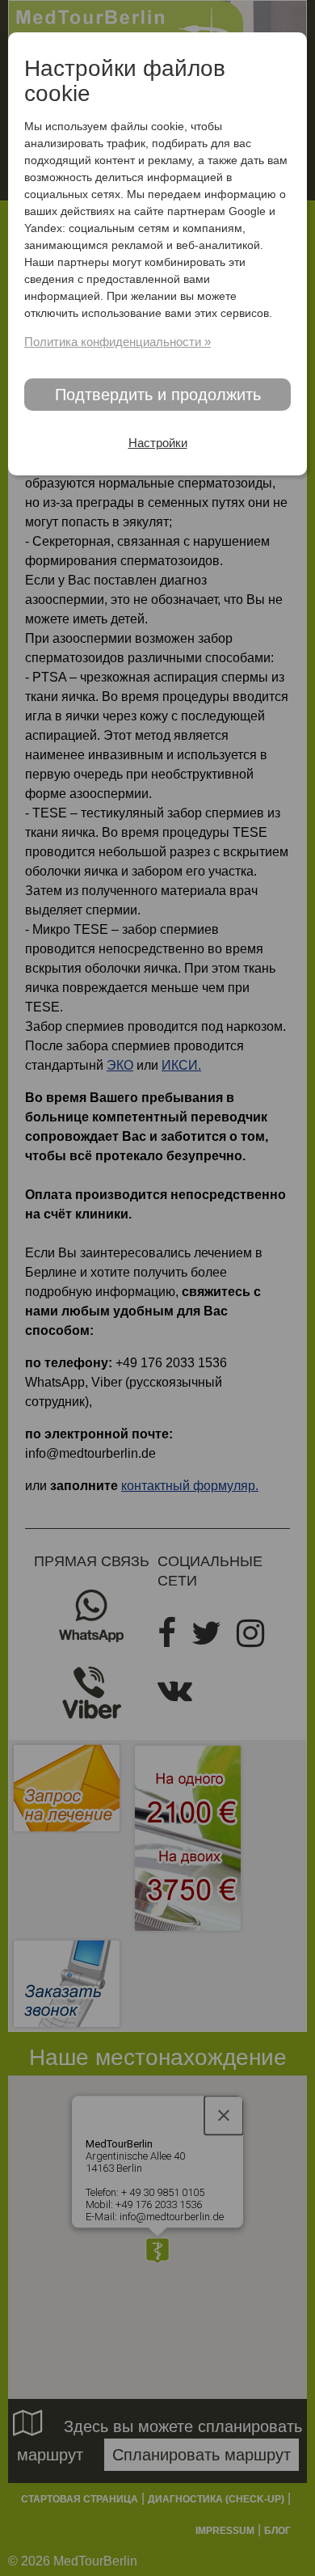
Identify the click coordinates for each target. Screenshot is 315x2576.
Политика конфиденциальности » (118, 342)
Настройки (158, 443)
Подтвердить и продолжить (158, 395)
